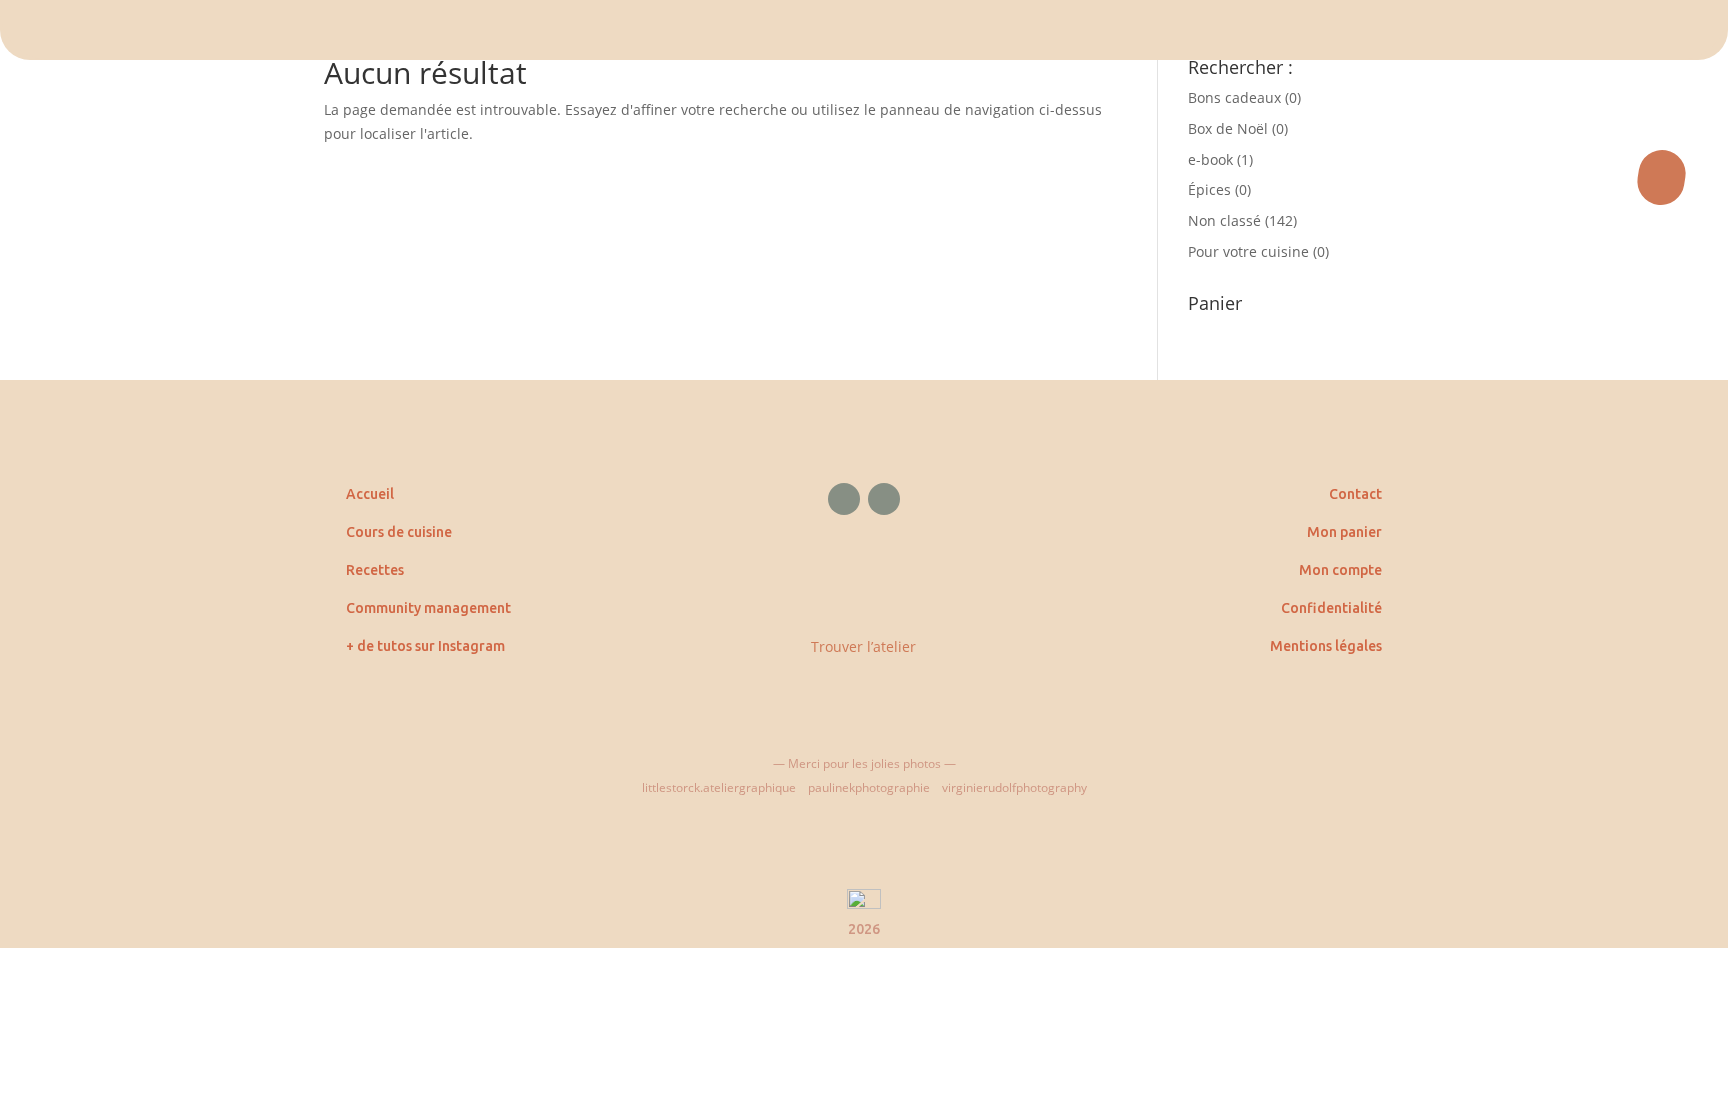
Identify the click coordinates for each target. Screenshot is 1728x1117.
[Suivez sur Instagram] (884, 499)
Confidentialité (1331, 608)
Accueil (370, 494)
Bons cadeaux (1234, 97)
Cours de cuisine (399, 532)
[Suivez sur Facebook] (844, 499)
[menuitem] (864, 30)
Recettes (375, 570)
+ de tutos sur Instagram (425, 646)
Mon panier (1344, 532)
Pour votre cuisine (1248, 251)
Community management (428, 608)
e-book (1210, 159)
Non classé (1224, 220)
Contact (1355, 494)
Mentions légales (1326, 646)
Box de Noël (1228, 128)
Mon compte (1340, 570)
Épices (1209, 189)
